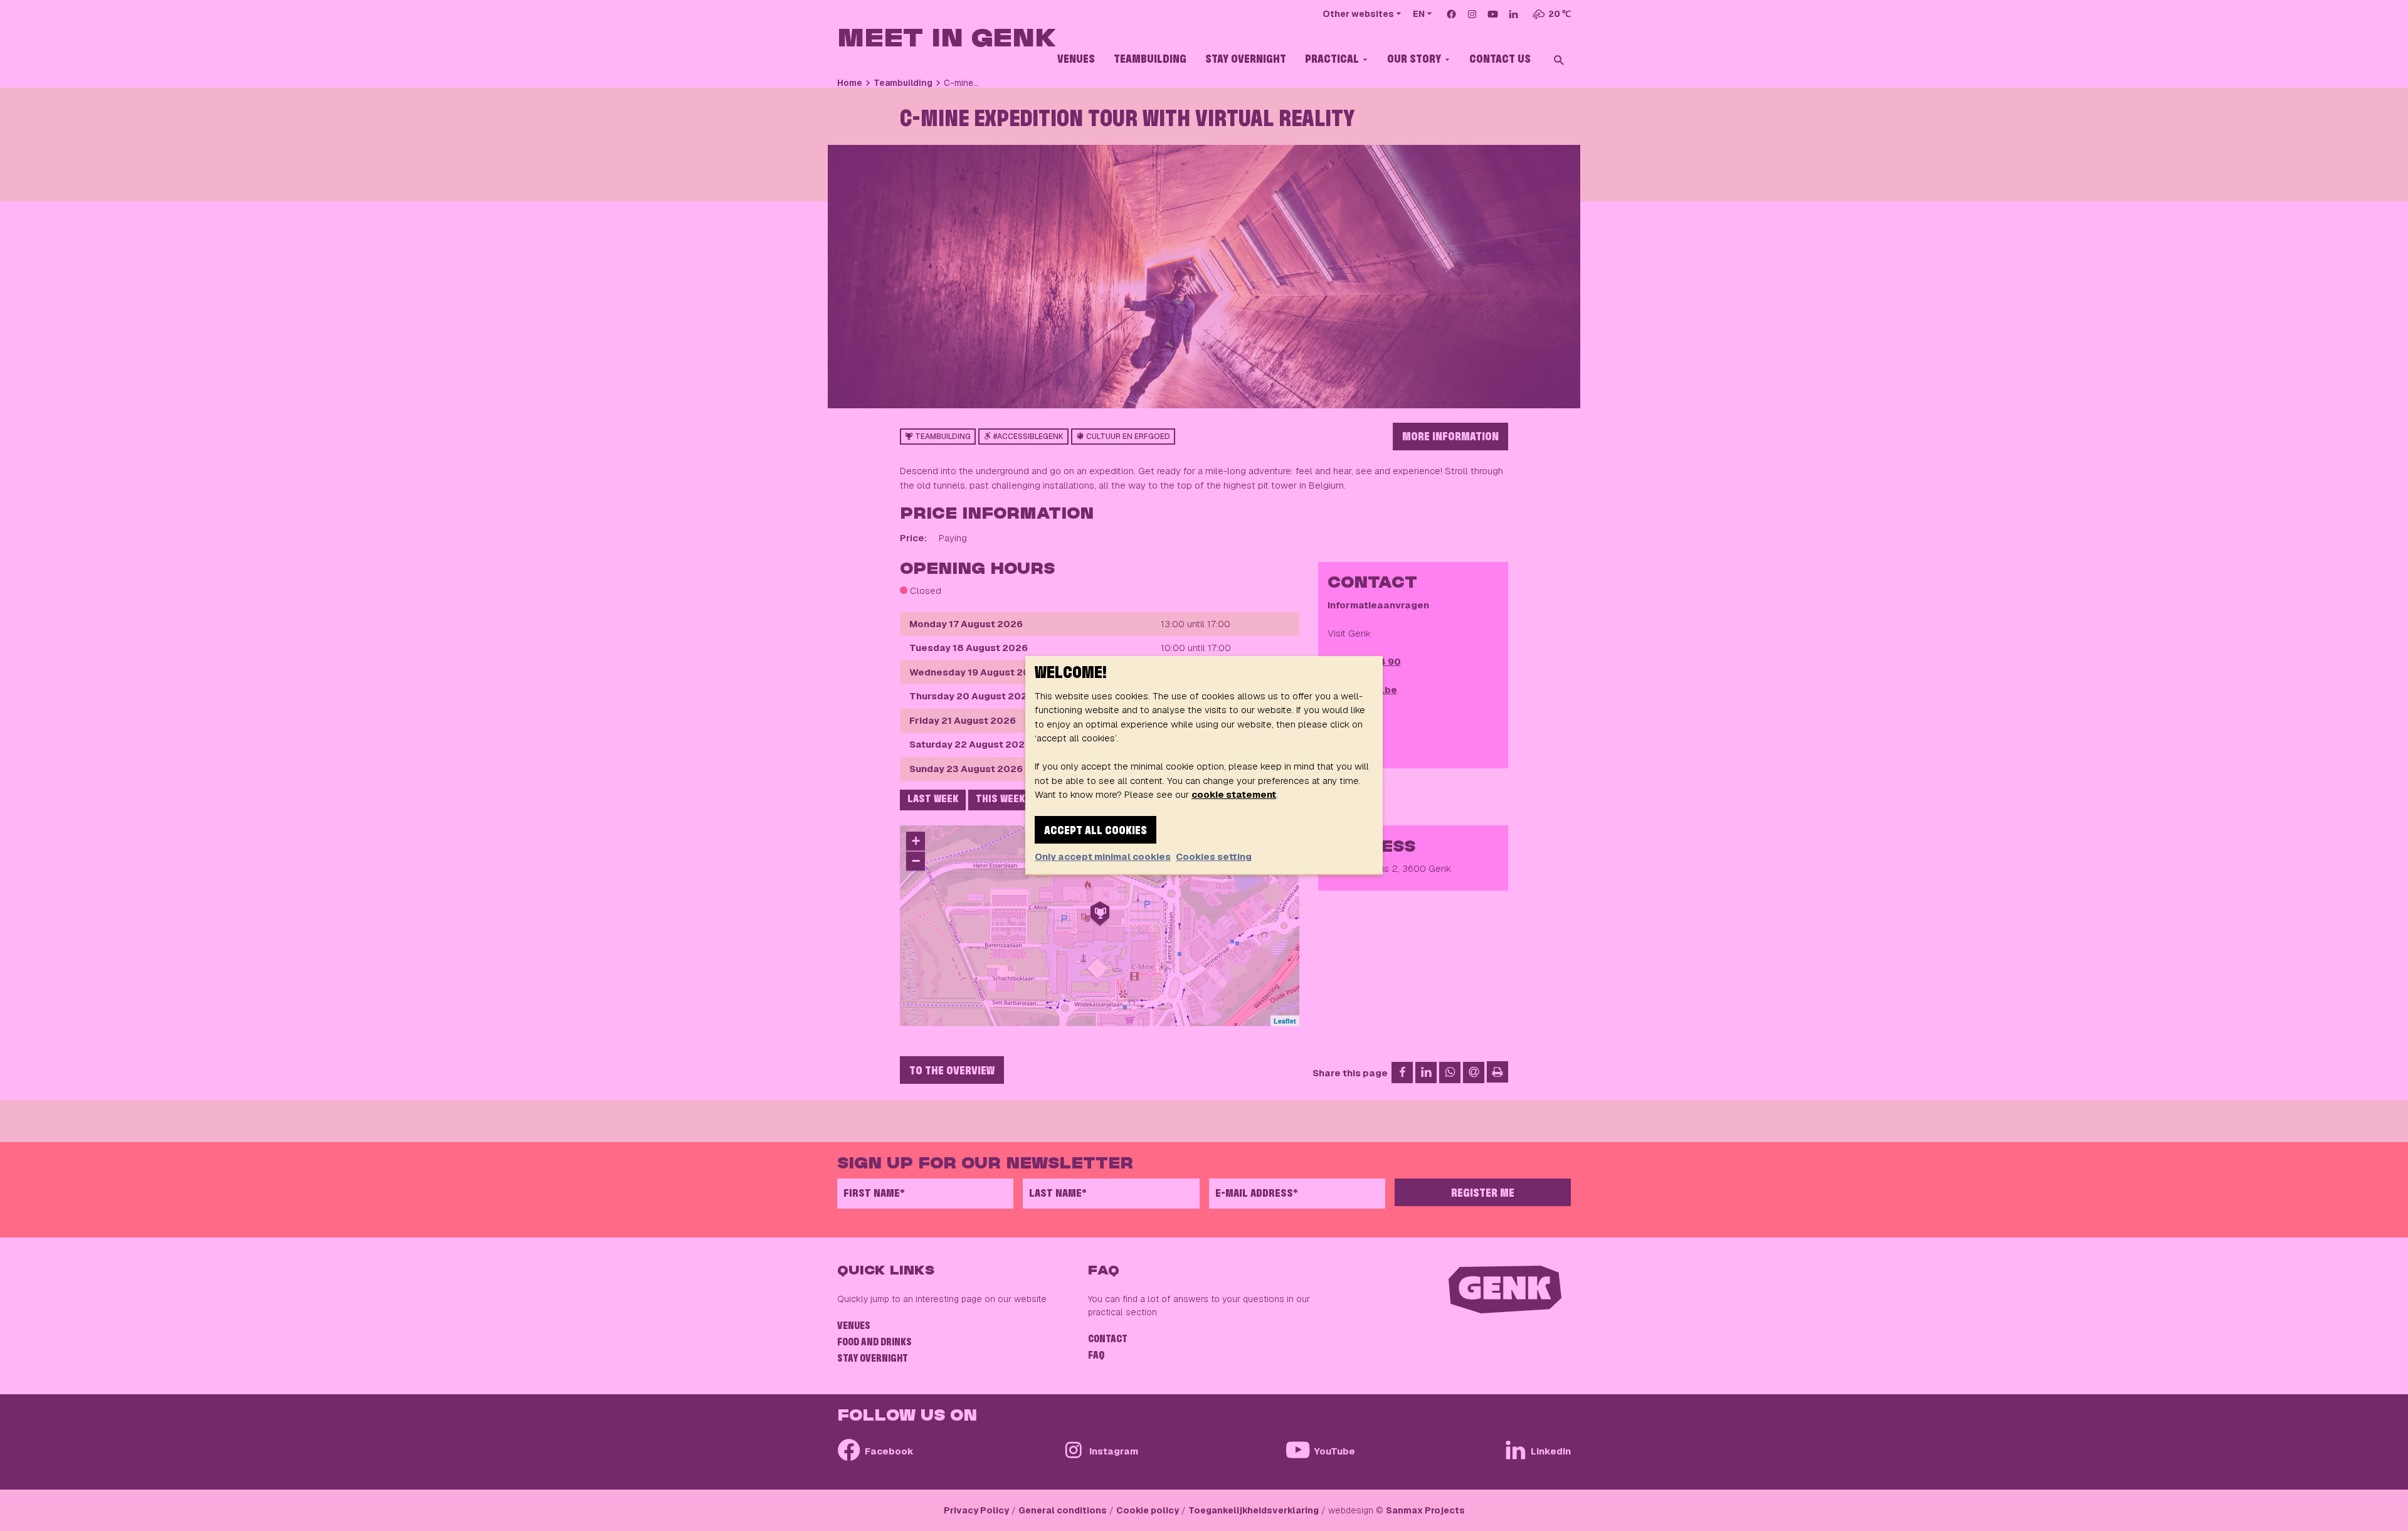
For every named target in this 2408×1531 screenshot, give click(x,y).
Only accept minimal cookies (1103, 856)
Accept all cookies (1096, 831)
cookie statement (1234, 794)
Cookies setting (1214, 856)
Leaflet (1285, 1021)
